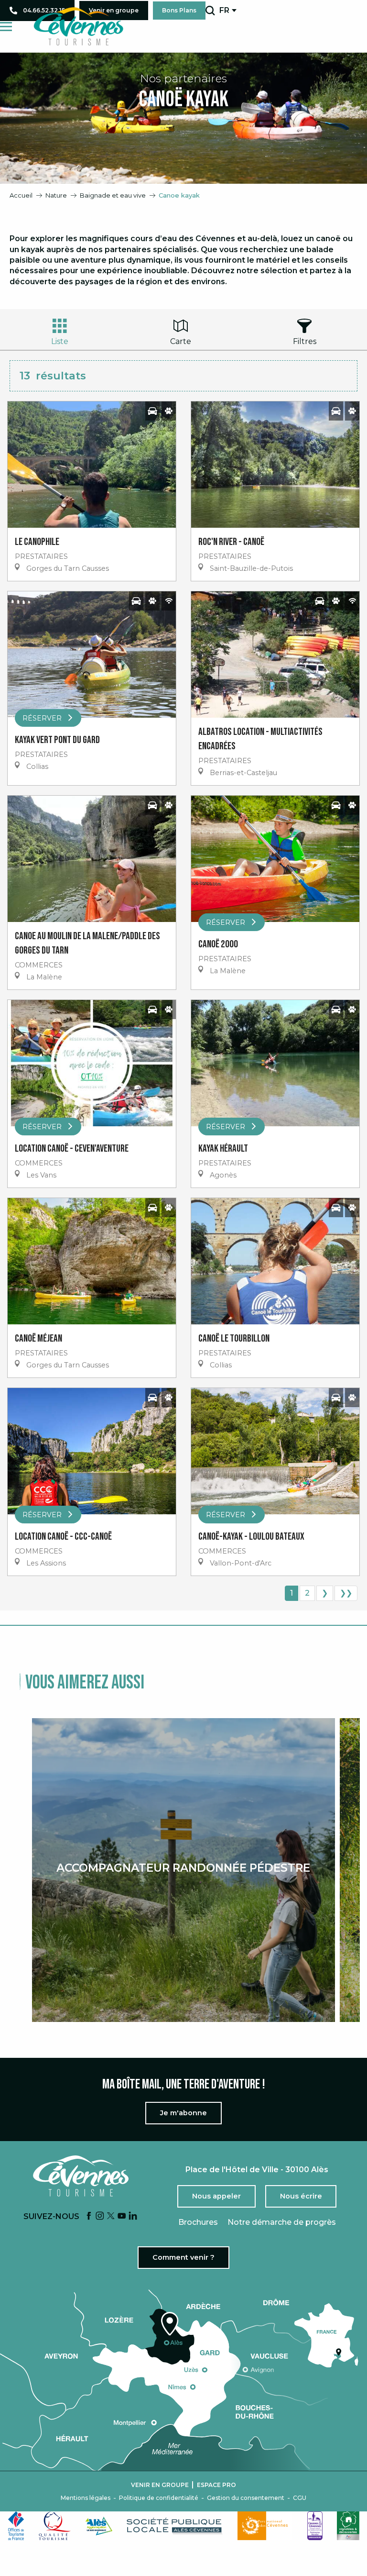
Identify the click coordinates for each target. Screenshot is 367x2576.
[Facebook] (89, 2216)
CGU (300, 2498)
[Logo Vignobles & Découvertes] (348, 2526)
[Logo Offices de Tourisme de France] (16, 2526)
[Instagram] (100, 2216)
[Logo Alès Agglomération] (99, 2526)
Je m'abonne (183, 2113)
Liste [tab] (60, 341)
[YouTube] (122, 2216)
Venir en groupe (160, 2485)
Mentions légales (86, 2498)
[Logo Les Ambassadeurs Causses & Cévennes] (315, 2526)
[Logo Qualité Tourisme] (55, 2526)
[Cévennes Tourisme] (78, 26)
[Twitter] (111, 2216)
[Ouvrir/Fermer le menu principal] (6, 27)
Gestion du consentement (246, 2498)
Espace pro (216, 2485)
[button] (210, 11)
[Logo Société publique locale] (175, 2526)
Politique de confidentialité (159, 2498)
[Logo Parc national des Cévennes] (265, 2526)
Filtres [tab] (305, 341)
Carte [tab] (181, 341)
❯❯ (346, 1593)
